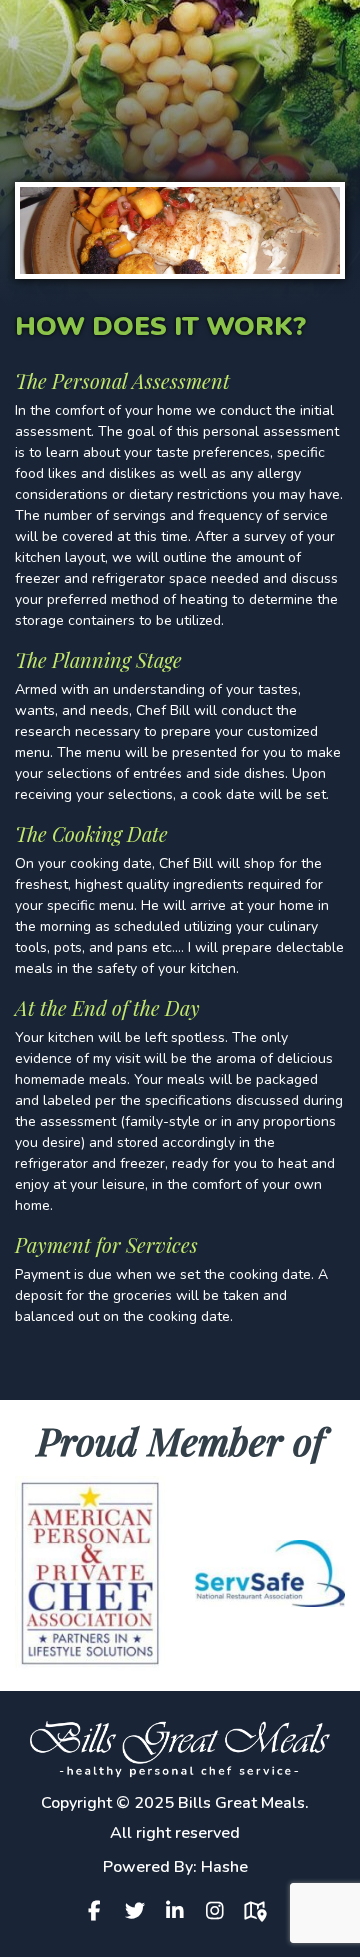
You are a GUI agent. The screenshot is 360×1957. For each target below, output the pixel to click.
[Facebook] (100, 1911)
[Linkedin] (180, 1911)
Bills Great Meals (241, 1803)
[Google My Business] (260, 1911)
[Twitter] (140, 1911)
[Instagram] (220, 1911)
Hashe (224, 1867)
